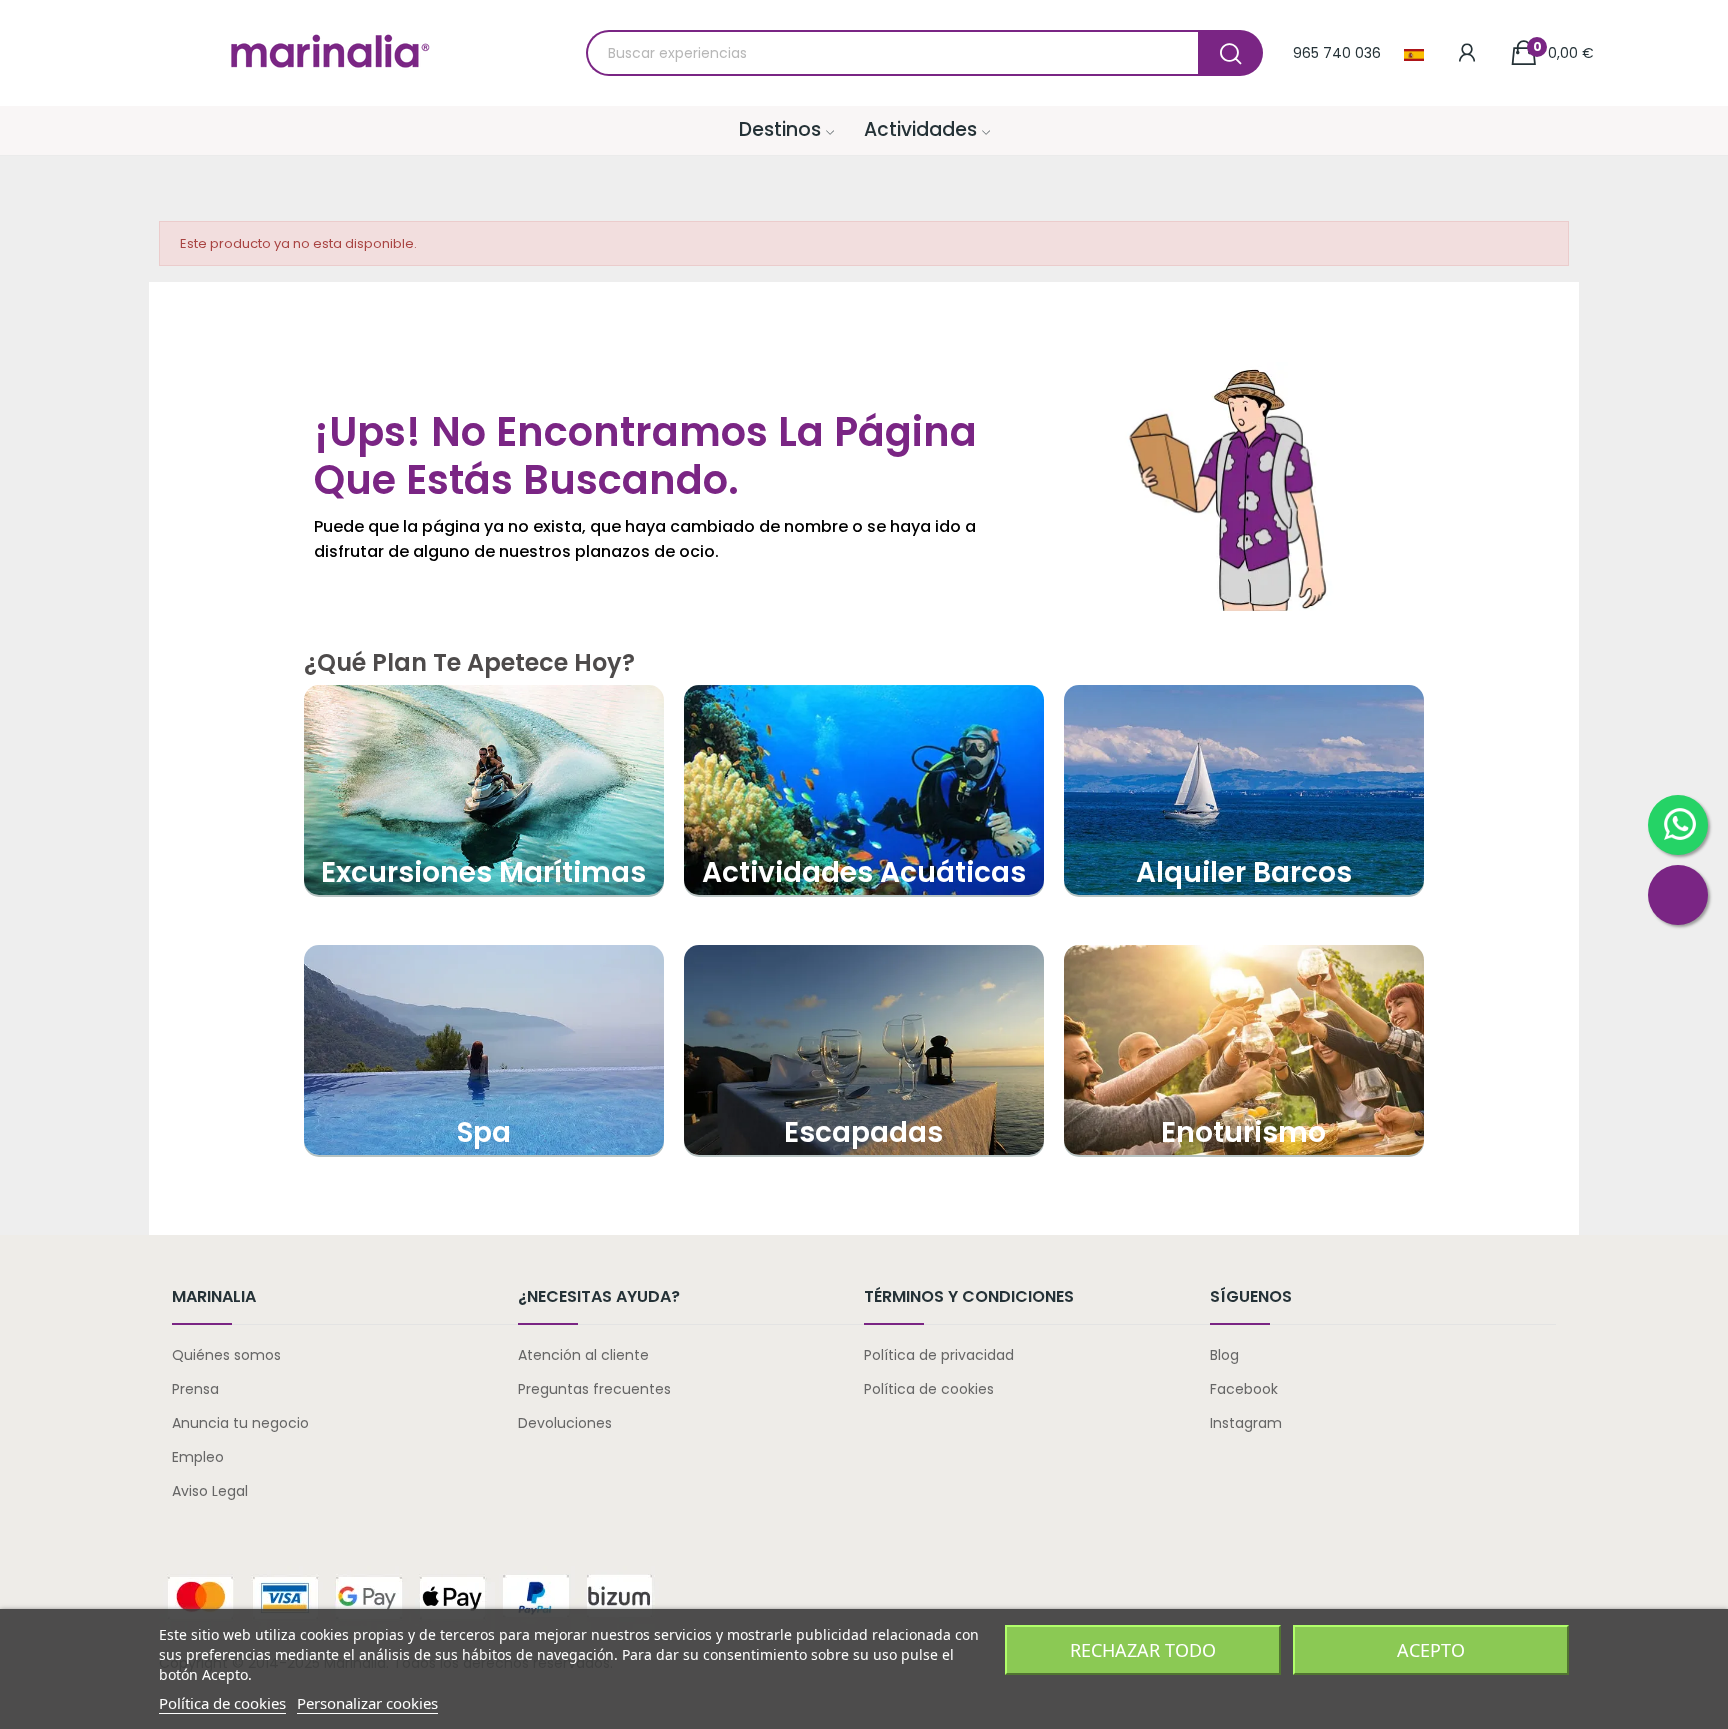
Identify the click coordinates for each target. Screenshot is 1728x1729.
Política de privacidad (939, 1355)
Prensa (195, 1389)
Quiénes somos (226, 1355)
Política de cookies (929, 1389)
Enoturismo (1243, 1132)
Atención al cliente (583, 1355)
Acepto (1431, 1650)
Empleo (198, 1457)
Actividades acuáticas (864, 872)
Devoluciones (565, 1423)
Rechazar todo (1143, 1650)
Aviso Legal (210, 1491)
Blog (1224, 1355)
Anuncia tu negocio (240, 1423)
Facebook (1244, 1389)
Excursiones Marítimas (483, 872)
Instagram (1246, 1423)
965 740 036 (1337, 53)
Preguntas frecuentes (594, 1389)
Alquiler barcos (1244, 872)
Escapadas (863, 1132)
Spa (484, 1132)
